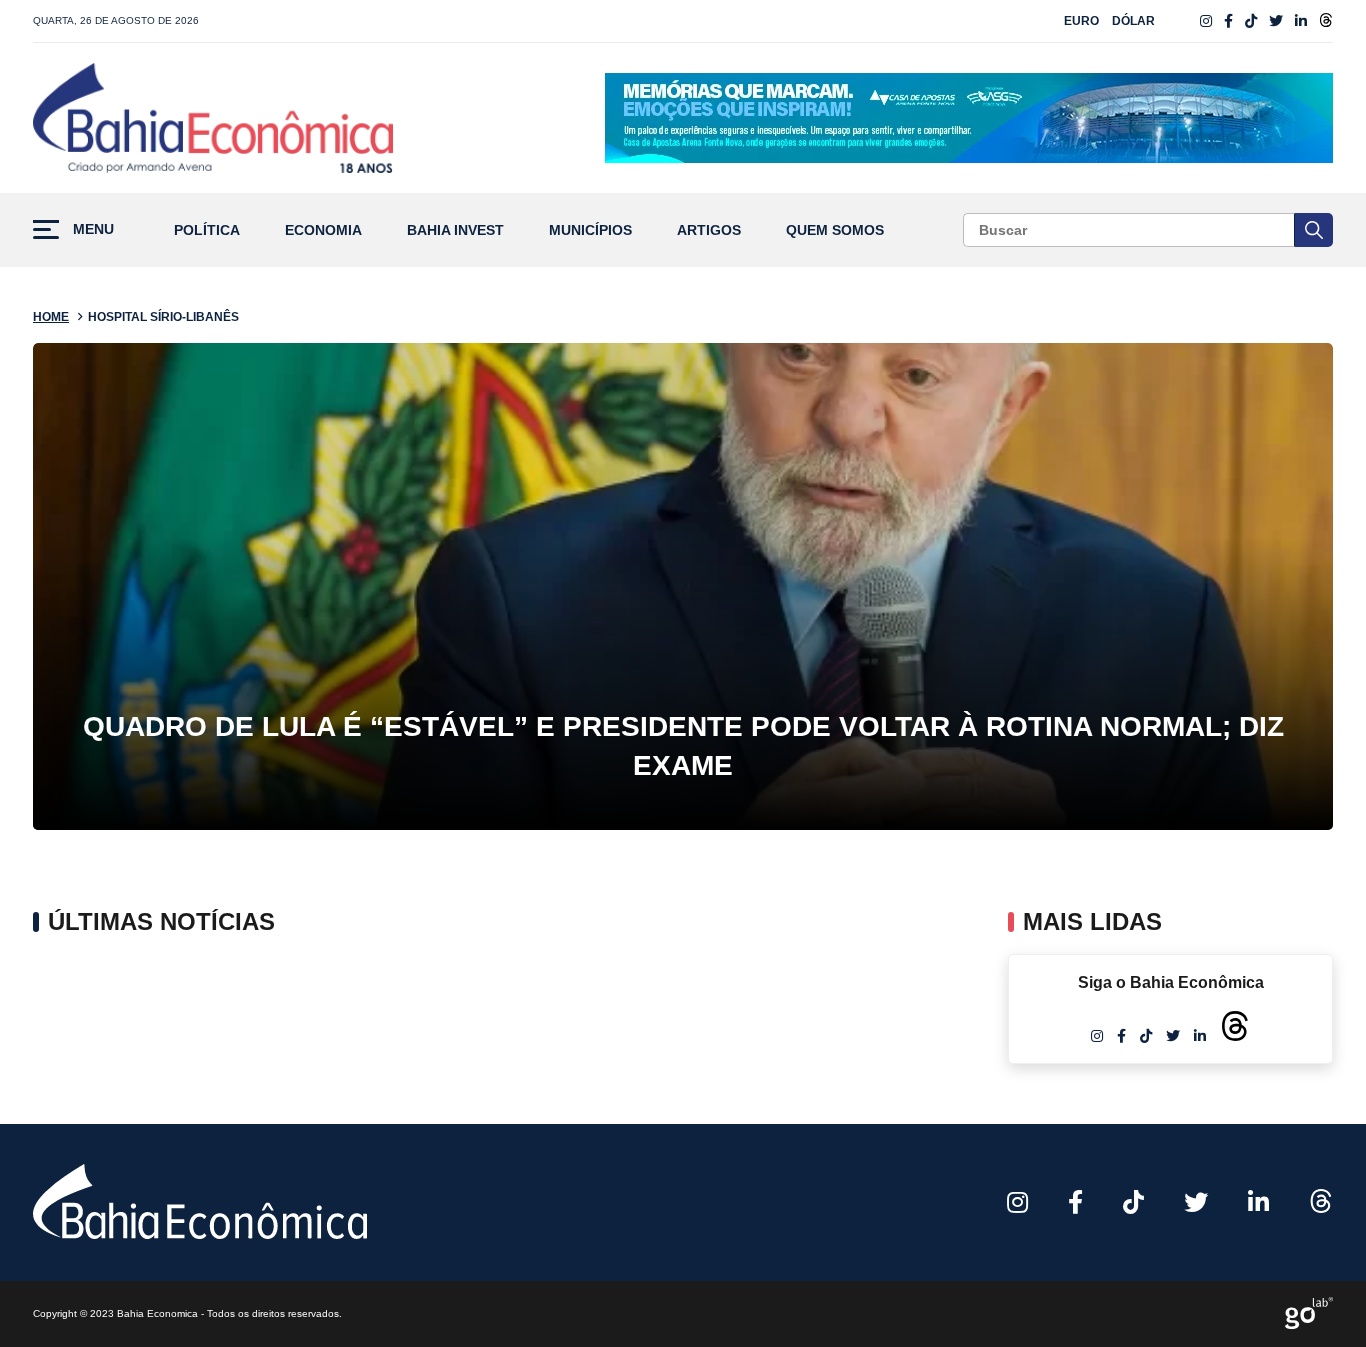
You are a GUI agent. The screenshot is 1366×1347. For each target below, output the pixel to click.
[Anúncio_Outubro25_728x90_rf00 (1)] (969, 118)
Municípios (590, 230)
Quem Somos (835, 230)
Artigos (709, 230)
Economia (323, 230)
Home (51, 317)
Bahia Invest (455, 230)
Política (207, 230)
